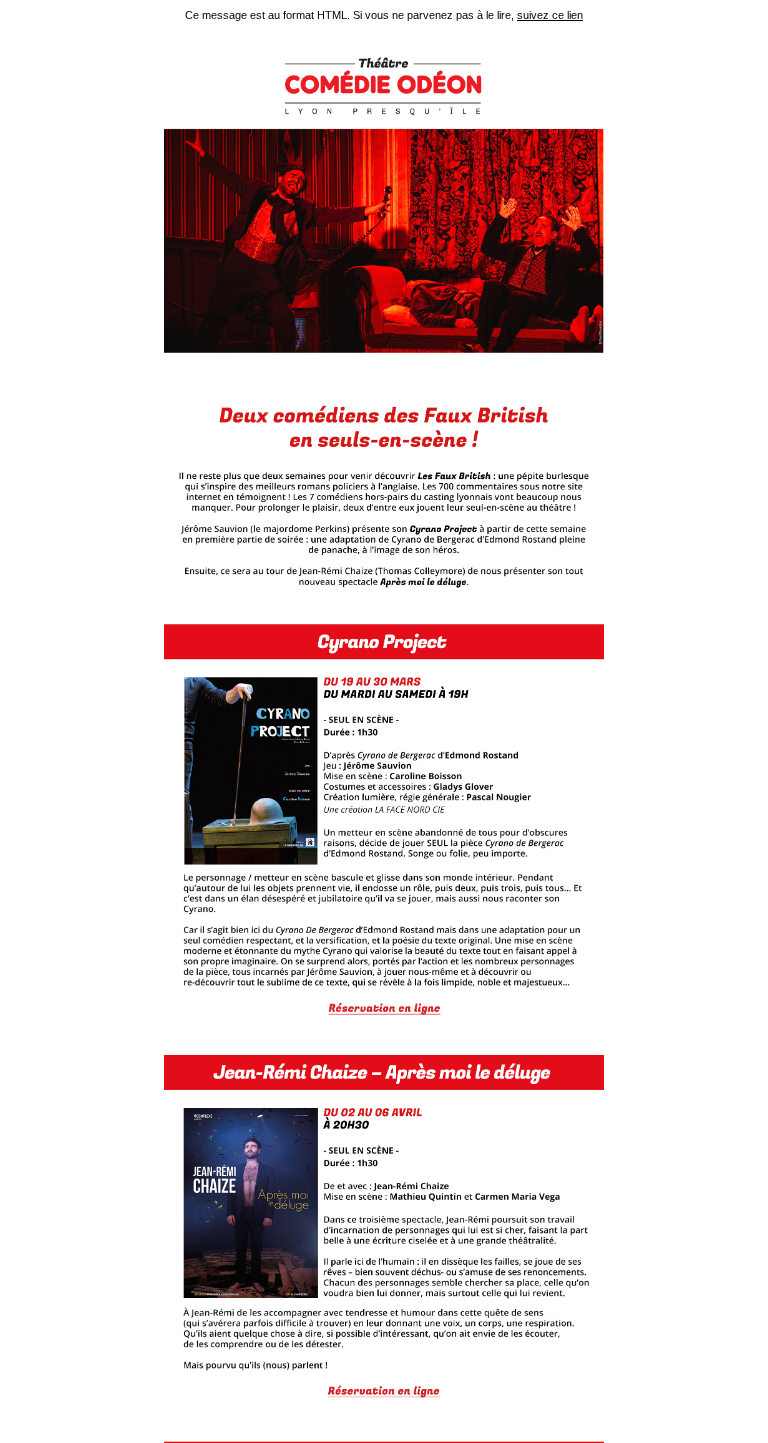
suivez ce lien (550, 15)
